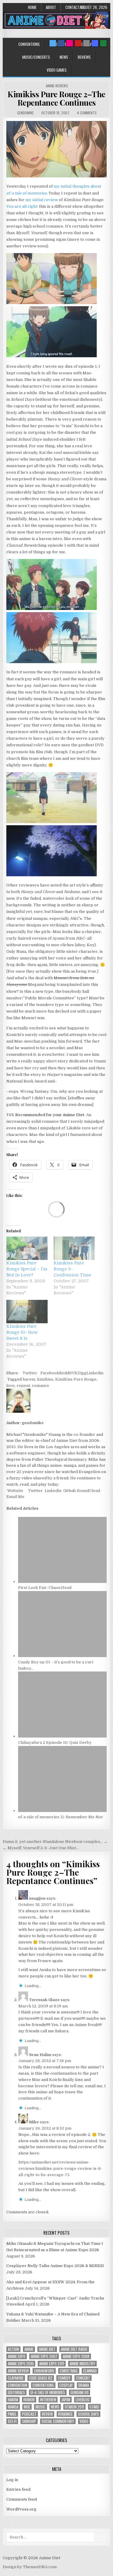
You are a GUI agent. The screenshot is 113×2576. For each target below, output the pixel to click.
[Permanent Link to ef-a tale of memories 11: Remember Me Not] (62, 1811)
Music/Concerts (36, 57)
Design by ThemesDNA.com (30, 2567)
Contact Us (75, 7)
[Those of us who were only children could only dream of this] (56, 176)
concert (83, 2378)
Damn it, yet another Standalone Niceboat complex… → (55, 1842)
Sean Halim (40, 2055)
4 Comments (87, 113)
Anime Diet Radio (74, 2349)
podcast (29, 2414)
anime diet (47, 2349)
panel (12, 2414)
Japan (66, 2400)
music (41, 2407)
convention (17, 2385)
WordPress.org (21, 2509)
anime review (18, 2371)
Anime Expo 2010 (21, 2364)
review (47, 2414)
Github (69, 1491)
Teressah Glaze (44, 2000)
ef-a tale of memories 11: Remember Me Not (60, 1817)
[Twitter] (53, 43)
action (13, 2349)
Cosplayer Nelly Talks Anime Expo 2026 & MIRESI (55, 2266)
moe (27, 2407)
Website (15, 1491)
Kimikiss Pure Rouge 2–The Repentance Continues (56, 98)
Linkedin (95, 1373)
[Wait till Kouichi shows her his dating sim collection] (52, 303)
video (84, 2421)
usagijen (37, 1898)
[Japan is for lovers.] (52, 875)
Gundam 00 (80, 2392)
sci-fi (12, 2421)
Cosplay (66, 2385)
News (64, 57)
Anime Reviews (57, 86)
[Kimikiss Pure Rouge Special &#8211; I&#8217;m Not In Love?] (27, 1248)
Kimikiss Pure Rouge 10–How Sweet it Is (22, 1332)
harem (29, 1379)
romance (41, 1386)
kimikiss (45, 1379)
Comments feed (22, 2499)
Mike (34, 2122)
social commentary (58, 2421)
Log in (12, 2480)
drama (84, 2385)
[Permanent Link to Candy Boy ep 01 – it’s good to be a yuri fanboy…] (62, 1656)
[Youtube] (78, 43)
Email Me (15, 1497)
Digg (82, 1373)
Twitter (30, 1373)
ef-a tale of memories (48, 2392)
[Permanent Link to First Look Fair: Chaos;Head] (62, 1582)
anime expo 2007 (44, 2356)
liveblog (83, 2400)
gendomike (25, 113)
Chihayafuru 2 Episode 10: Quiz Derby (55, 1742)
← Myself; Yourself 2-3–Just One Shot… (41, 1848)
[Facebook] (61, 43)
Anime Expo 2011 (52, 2364)
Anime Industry (82, 2364)
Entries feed (18, 2489)
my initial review (42, 200)
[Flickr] (70, 43)
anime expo (17, 2356)
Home (32, 7)
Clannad (90, 2371)
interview (48, 2400)
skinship (29, 2421)
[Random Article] (95, 43)
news (55, 2407)
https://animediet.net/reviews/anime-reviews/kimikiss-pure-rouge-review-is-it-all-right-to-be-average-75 (60, 2168)
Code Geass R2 (41, 2378)
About (51, 7)
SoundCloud (88, 1491)
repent (23, 1386)
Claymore (16, 2378)
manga (13, 2407)
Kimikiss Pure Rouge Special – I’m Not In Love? (27, 1269)
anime (29, 2349)
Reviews (84, 57)
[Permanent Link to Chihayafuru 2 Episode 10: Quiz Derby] (62, 1736)
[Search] (86, 43)
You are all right (22, 206)
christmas (69, 2371)
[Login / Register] (103, 43)
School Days (88, 2414)
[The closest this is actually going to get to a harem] (52, 609)
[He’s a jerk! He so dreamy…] (52, 356)
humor (29, 2400)
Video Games (57, 70)
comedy (64, 2378)
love (11, 1386)
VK (75, 1373)
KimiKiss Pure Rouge (76, 1379)
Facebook (50, 1373)
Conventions (29, 44)
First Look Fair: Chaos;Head (45, 1588)
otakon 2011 (74, 2407)
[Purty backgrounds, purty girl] (52, 822)
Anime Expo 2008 (76, 2356)
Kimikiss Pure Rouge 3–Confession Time (72, 1269)
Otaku (94, 2407)
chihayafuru (44, 2371)
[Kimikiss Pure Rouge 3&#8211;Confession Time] (74, 1248)
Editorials (16, 2392)
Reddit (65, 1373)
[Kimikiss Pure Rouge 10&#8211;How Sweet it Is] (27, 1312)
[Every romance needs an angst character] (52, 662)
